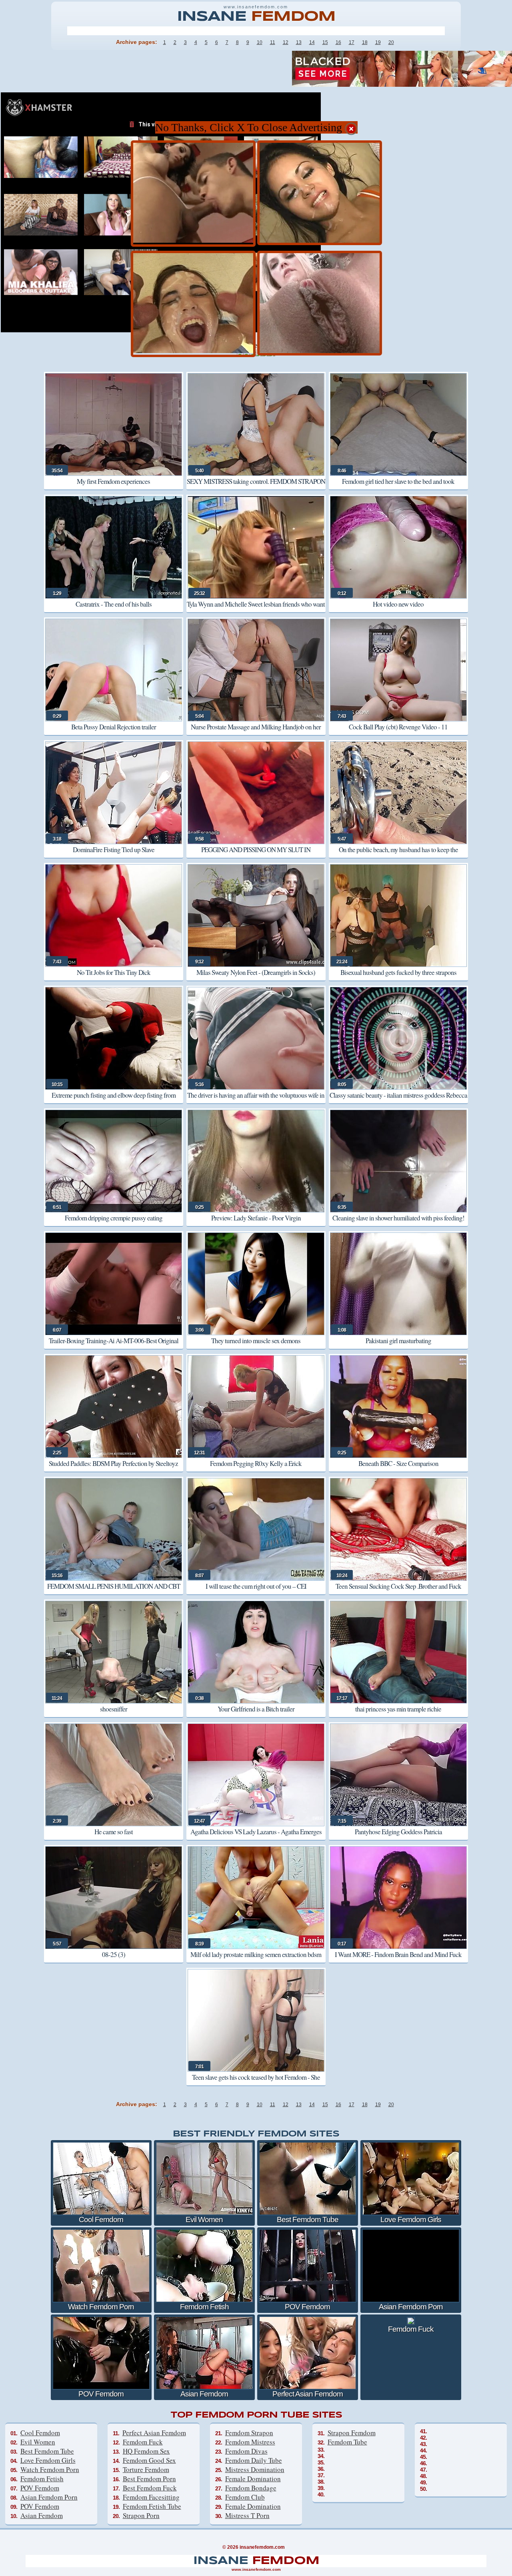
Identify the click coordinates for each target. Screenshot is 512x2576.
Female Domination (253, 2479)
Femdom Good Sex (149, 2460)
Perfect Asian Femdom (154, 2433)
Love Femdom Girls (48, 2460)
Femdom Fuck (143, 2442)
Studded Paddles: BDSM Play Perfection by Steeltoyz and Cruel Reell (113, 1469)
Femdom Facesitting (151, 2497)
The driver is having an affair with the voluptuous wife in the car (256, 1101)
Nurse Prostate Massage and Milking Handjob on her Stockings (256, 732)
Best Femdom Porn (149, 2479)
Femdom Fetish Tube (152, 2506)
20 (391, 42)
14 (312, 42)
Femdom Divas (246, 2451)
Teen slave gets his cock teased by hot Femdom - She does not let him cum (256, 2083)
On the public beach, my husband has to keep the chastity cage (398, 855)
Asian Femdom (42, 2515)
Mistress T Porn (247, 2515)
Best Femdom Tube (47, 2451)
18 (365, 42)
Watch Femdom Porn (50, 2469)
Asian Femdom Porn (49, 2497)
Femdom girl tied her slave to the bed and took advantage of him (398, 487)
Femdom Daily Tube (254, 2460)
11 (273, 42)
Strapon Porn (141, 2515)
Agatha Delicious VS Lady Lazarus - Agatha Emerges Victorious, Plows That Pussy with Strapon (256, 1837)
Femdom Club (245, 2497)
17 (352, 42)
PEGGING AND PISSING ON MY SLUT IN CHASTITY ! (256, 855)
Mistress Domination (255, 2469)
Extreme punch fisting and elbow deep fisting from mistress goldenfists (114, 1101)
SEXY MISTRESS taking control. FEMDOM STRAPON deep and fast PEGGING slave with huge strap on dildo (256, 487)
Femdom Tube (347, 2442)
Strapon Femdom (352, 2433)
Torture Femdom (146, 2469)
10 (260, 42)
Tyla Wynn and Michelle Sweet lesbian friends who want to (256, 610)
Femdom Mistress (250, 2442)
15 (325, 42)
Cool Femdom (40, 2433)
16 (338, 42)
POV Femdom (40, 2488)
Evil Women (38, 2442)
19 (378, 42)
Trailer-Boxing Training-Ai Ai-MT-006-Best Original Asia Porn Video (114, 1346)
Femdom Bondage (251, 2488)
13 (299, 42)
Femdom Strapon (249, 2433)
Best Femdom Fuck (150, 2488)
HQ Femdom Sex (146, 2451)
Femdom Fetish (42, 2479)
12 (286, 42)
